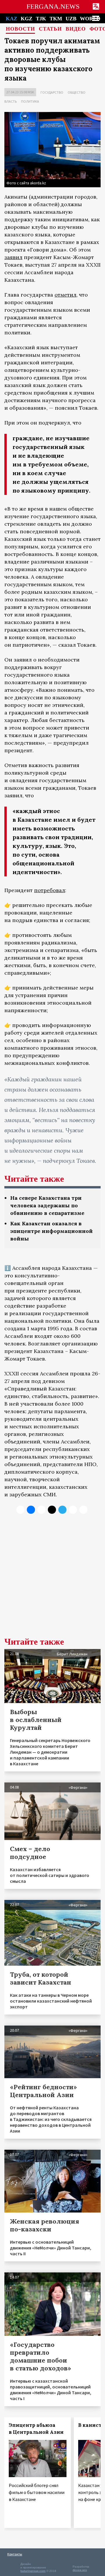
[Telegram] (62, 1510)
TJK (41, 19)
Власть (10, 101)
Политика (30, 101)
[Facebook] (73, 1510)
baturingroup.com (33, 2571)
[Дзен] (52, 1510)
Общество (77, 92)
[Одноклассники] (41, 1510)
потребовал (50, 890)
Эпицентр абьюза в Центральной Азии (36, 2429)
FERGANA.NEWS (53, 7)
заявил (13, 257)
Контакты (15, 2554)
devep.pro (80, 2570)
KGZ (27, 19)
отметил (65, 295)
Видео (76, 29)
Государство (52, 92)
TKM (56, 19)
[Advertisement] (52, 1580)
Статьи (50, 29)
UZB (71, 19)
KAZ (12, 19)
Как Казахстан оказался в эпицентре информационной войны (51, 1231)
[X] (20, 1510)
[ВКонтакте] (31, 1510)
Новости (20, 29)
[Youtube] (83, 1510)
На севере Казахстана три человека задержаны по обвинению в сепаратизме (47, 1205)
